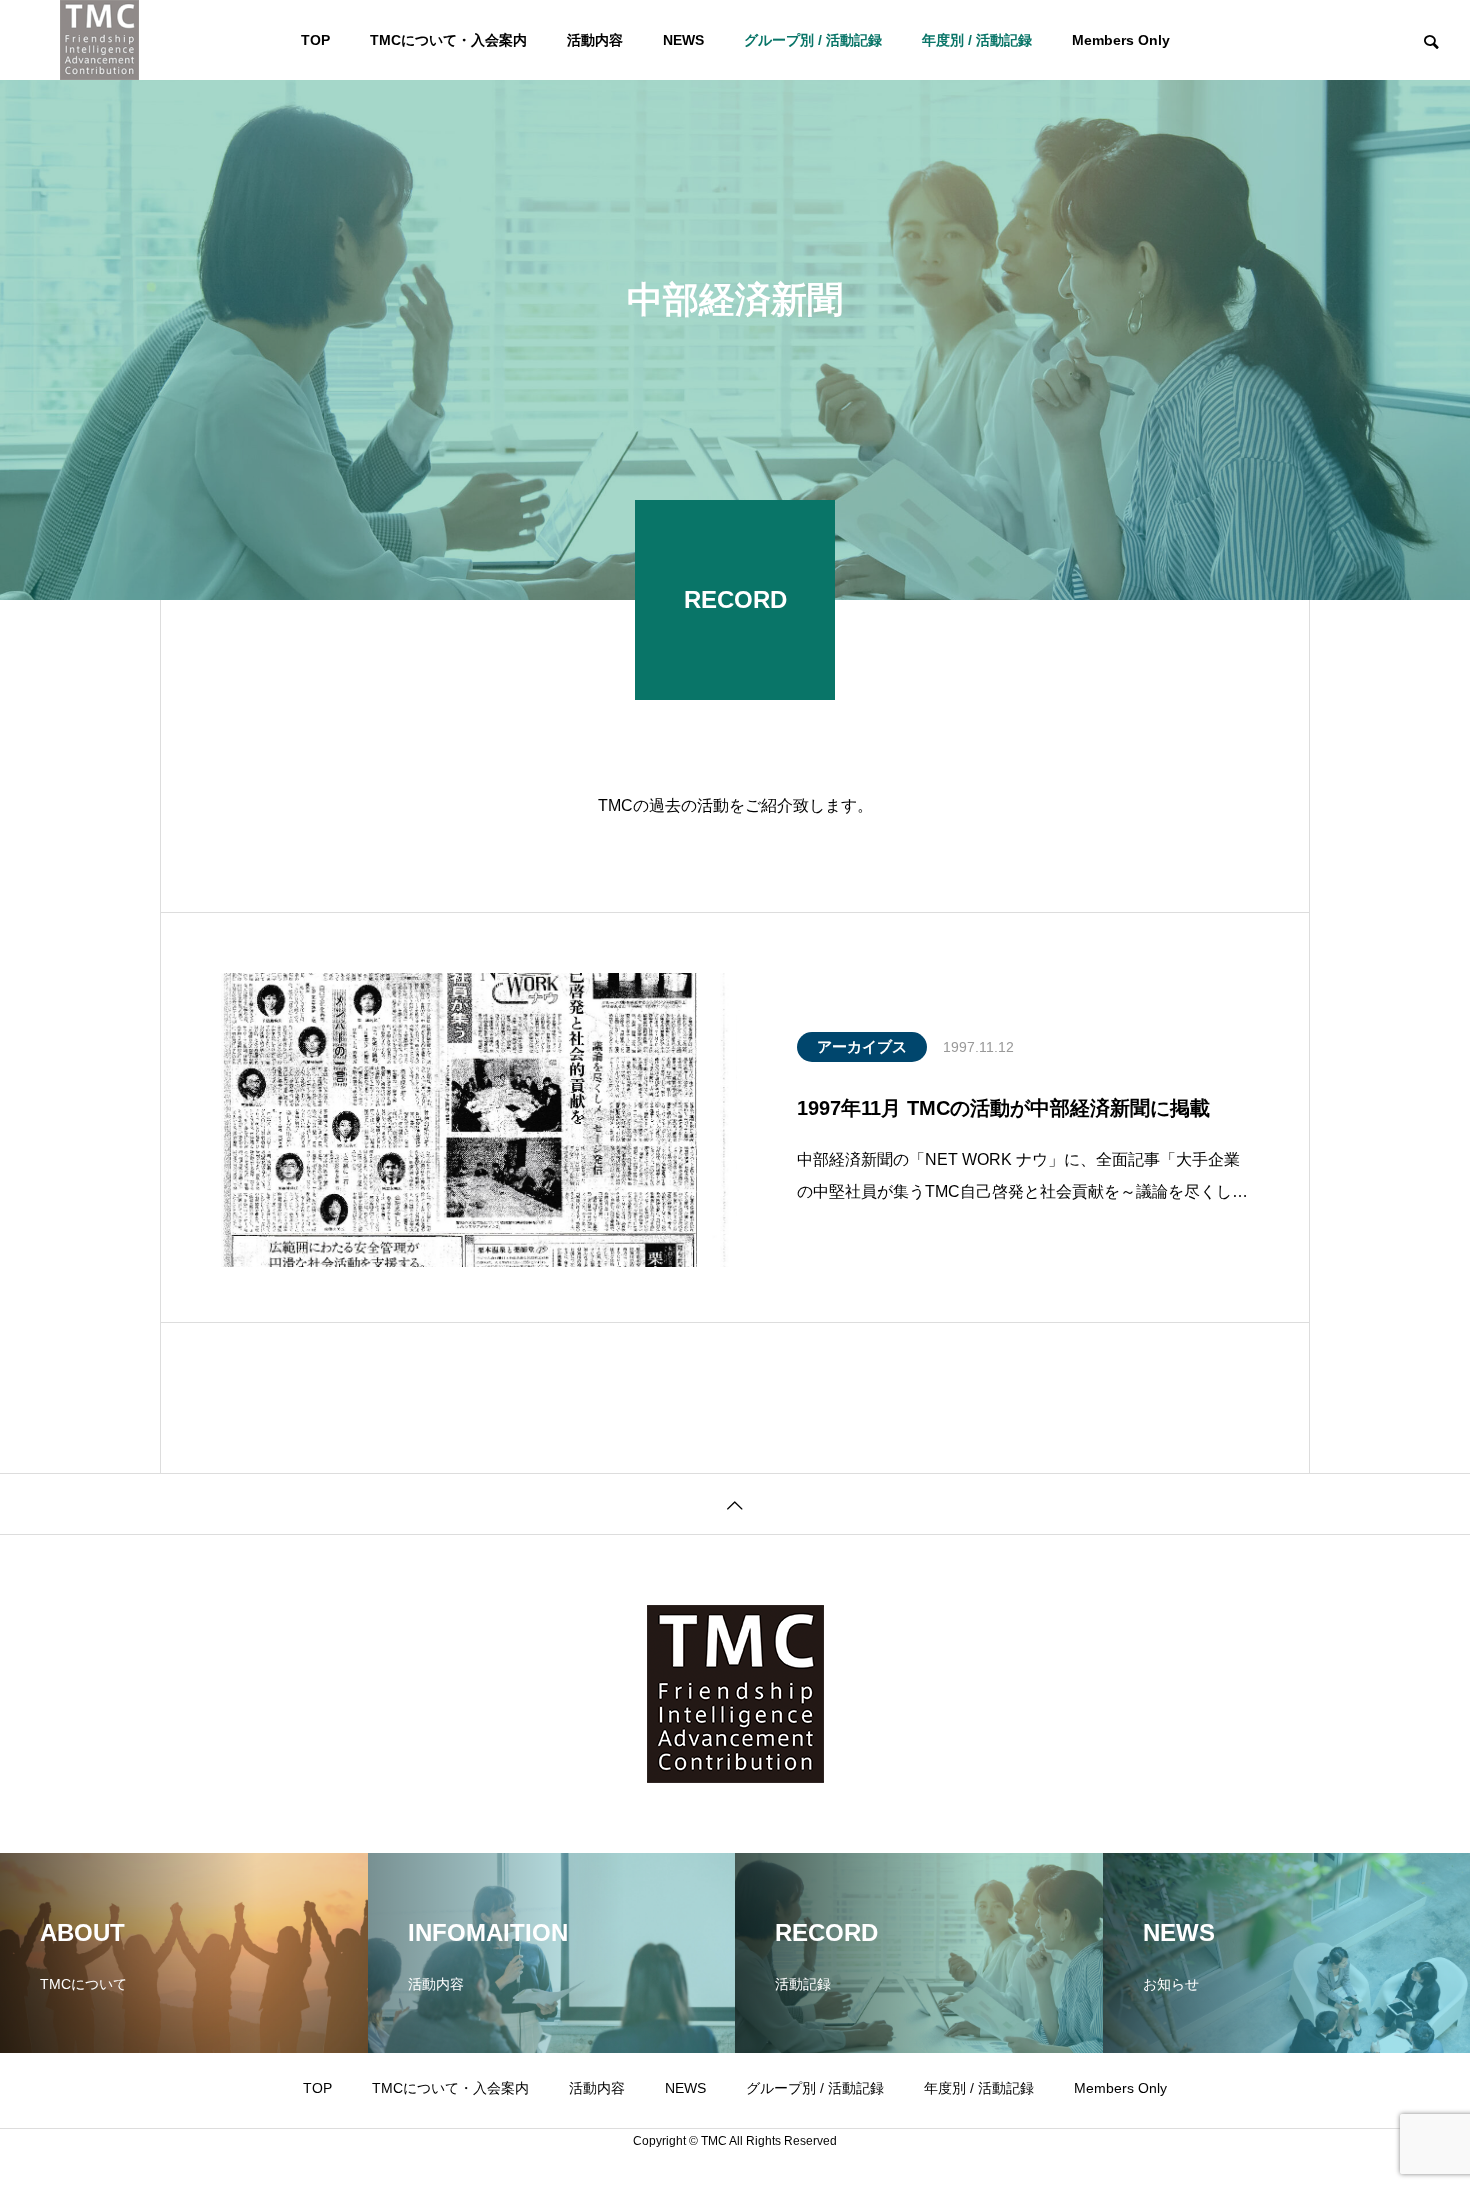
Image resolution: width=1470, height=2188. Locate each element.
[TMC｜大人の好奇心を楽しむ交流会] (99, 40)
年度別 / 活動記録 (977, 40)
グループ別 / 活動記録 (813, 40)
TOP (315, 40)
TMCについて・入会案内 (448, 40)
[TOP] (735, 1503)
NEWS (683, 40)
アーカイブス (862, 1046)
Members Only (1121, 40)
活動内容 (595, 40)
